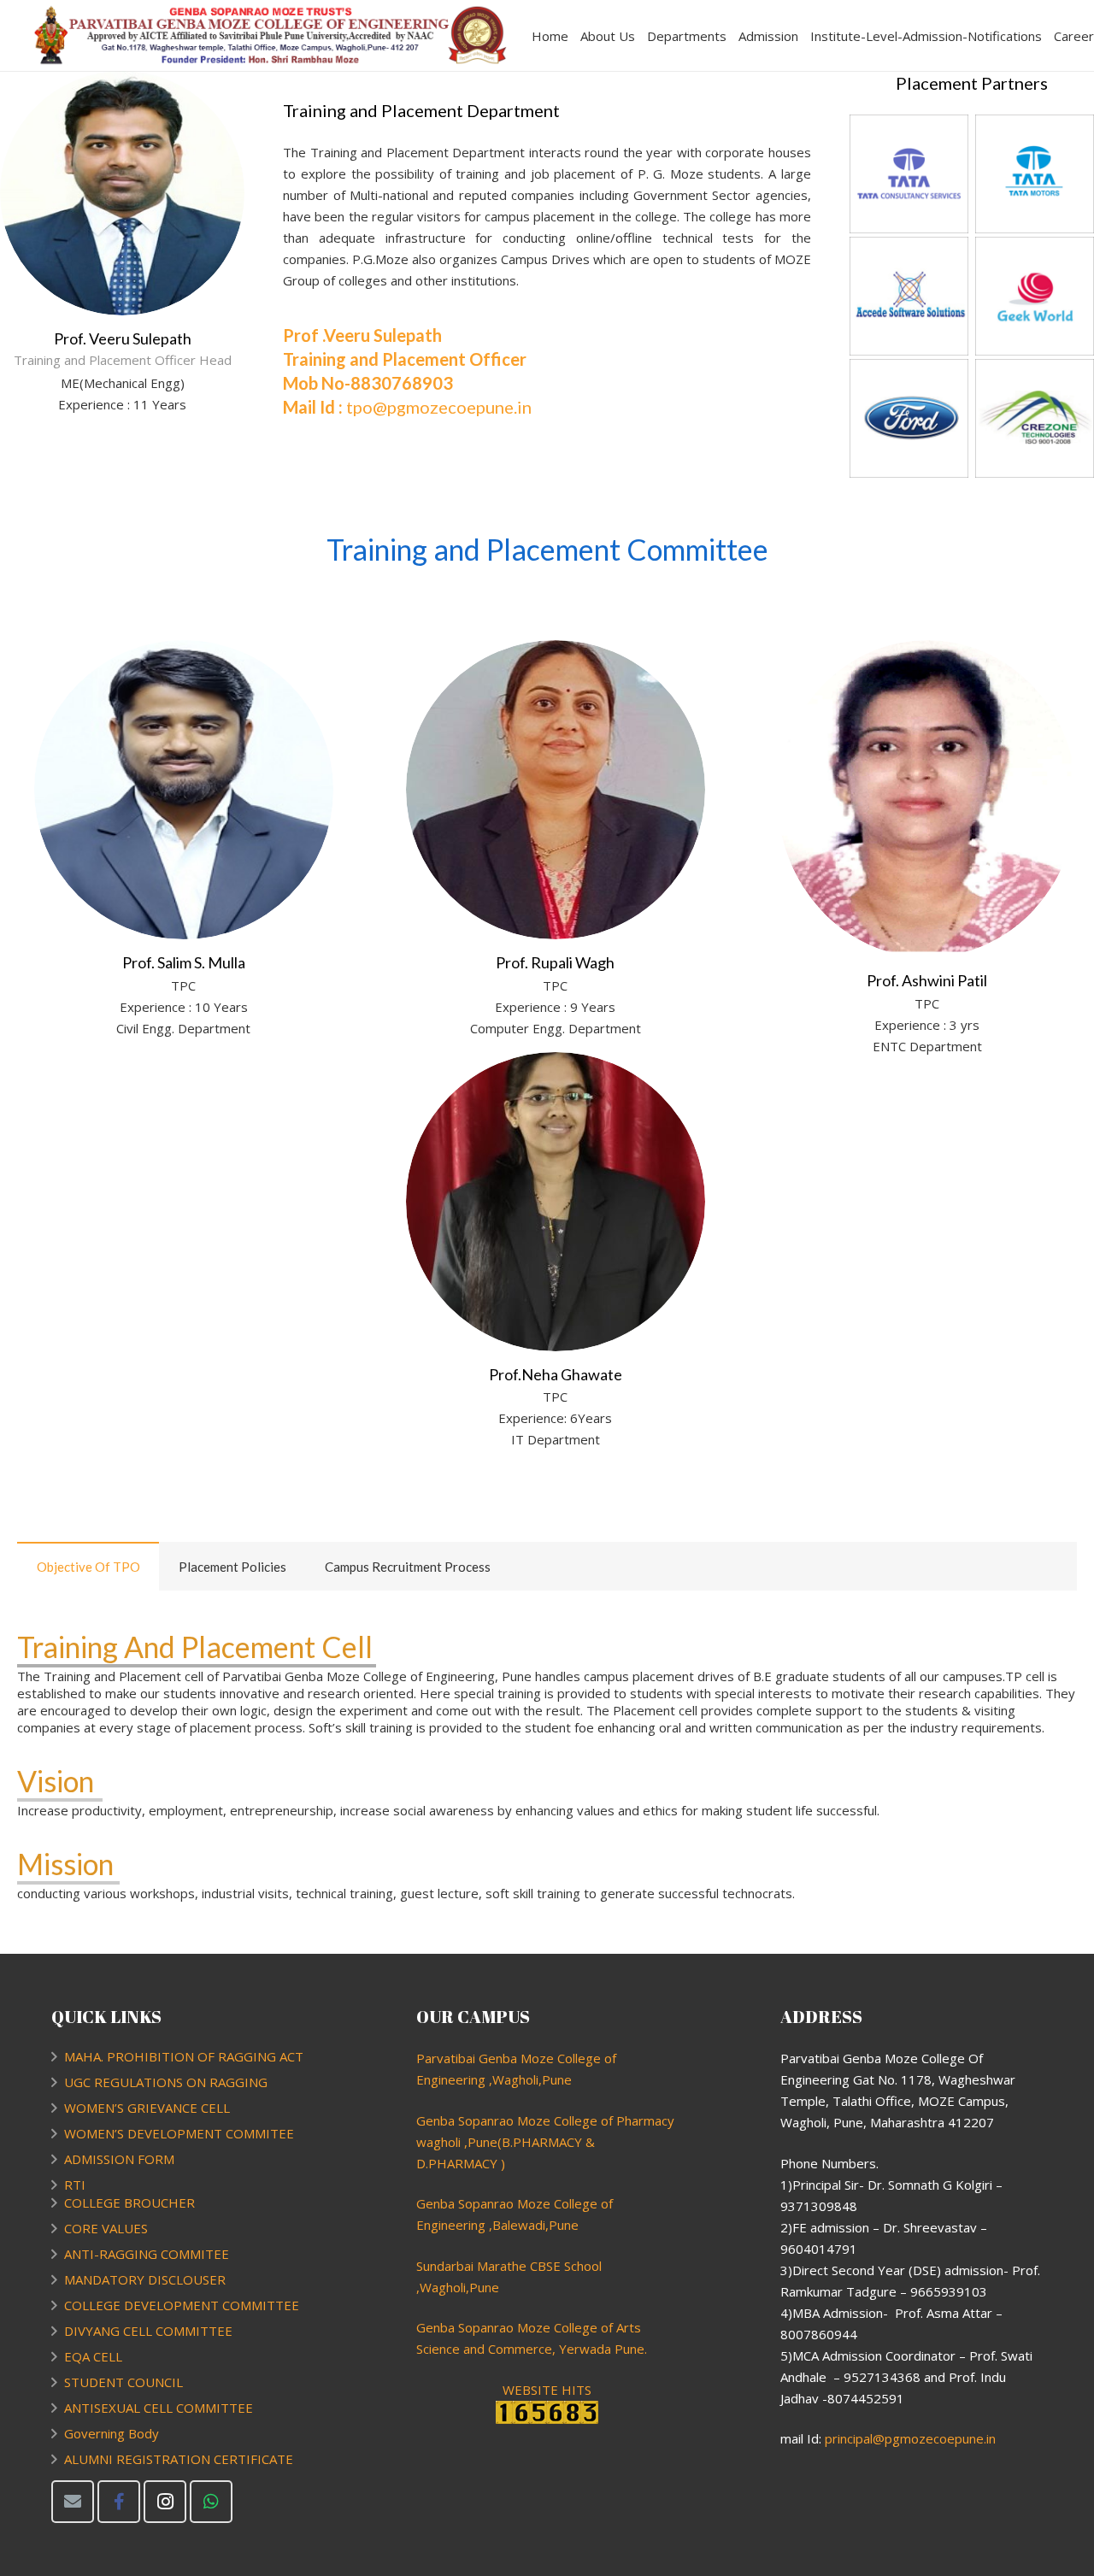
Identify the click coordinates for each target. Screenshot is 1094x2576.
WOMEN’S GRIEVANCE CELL (147, 2108)
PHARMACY (463, 2163)
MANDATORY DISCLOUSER (145, 2279)
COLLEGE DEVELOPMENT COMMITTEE (182, 2305)
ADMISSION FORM (119, 2159)
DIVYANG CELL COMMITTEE (148, 2331)
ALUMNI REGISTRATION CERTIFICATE (179, 2459)
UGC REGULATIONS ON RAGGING (166, 2082)
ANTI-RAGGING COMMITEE (147, 2254)
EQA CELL (93, 2356)
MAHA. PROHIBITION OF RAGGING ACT (184, 2056)
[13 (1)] (909, 174)
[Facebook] (119, 2502)
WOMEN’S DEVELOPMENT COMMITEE (179, 2133)
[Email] (73, 2502)
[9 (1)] (909, 296)
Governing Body (112, 2433)
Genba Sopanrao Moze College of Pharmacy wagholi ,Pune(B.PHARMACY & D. (545, 2142)
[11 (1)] (909, 418)
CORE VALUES (106, 2228)
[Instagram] (165, 2502)
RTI (75, 2185)
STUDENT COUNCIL (124, 2382)
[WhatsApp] (211, 2502)
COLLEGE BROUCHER (129, 2203)
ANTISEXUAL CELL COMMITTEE (159, 2408)
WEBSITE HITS (547, 2390)
